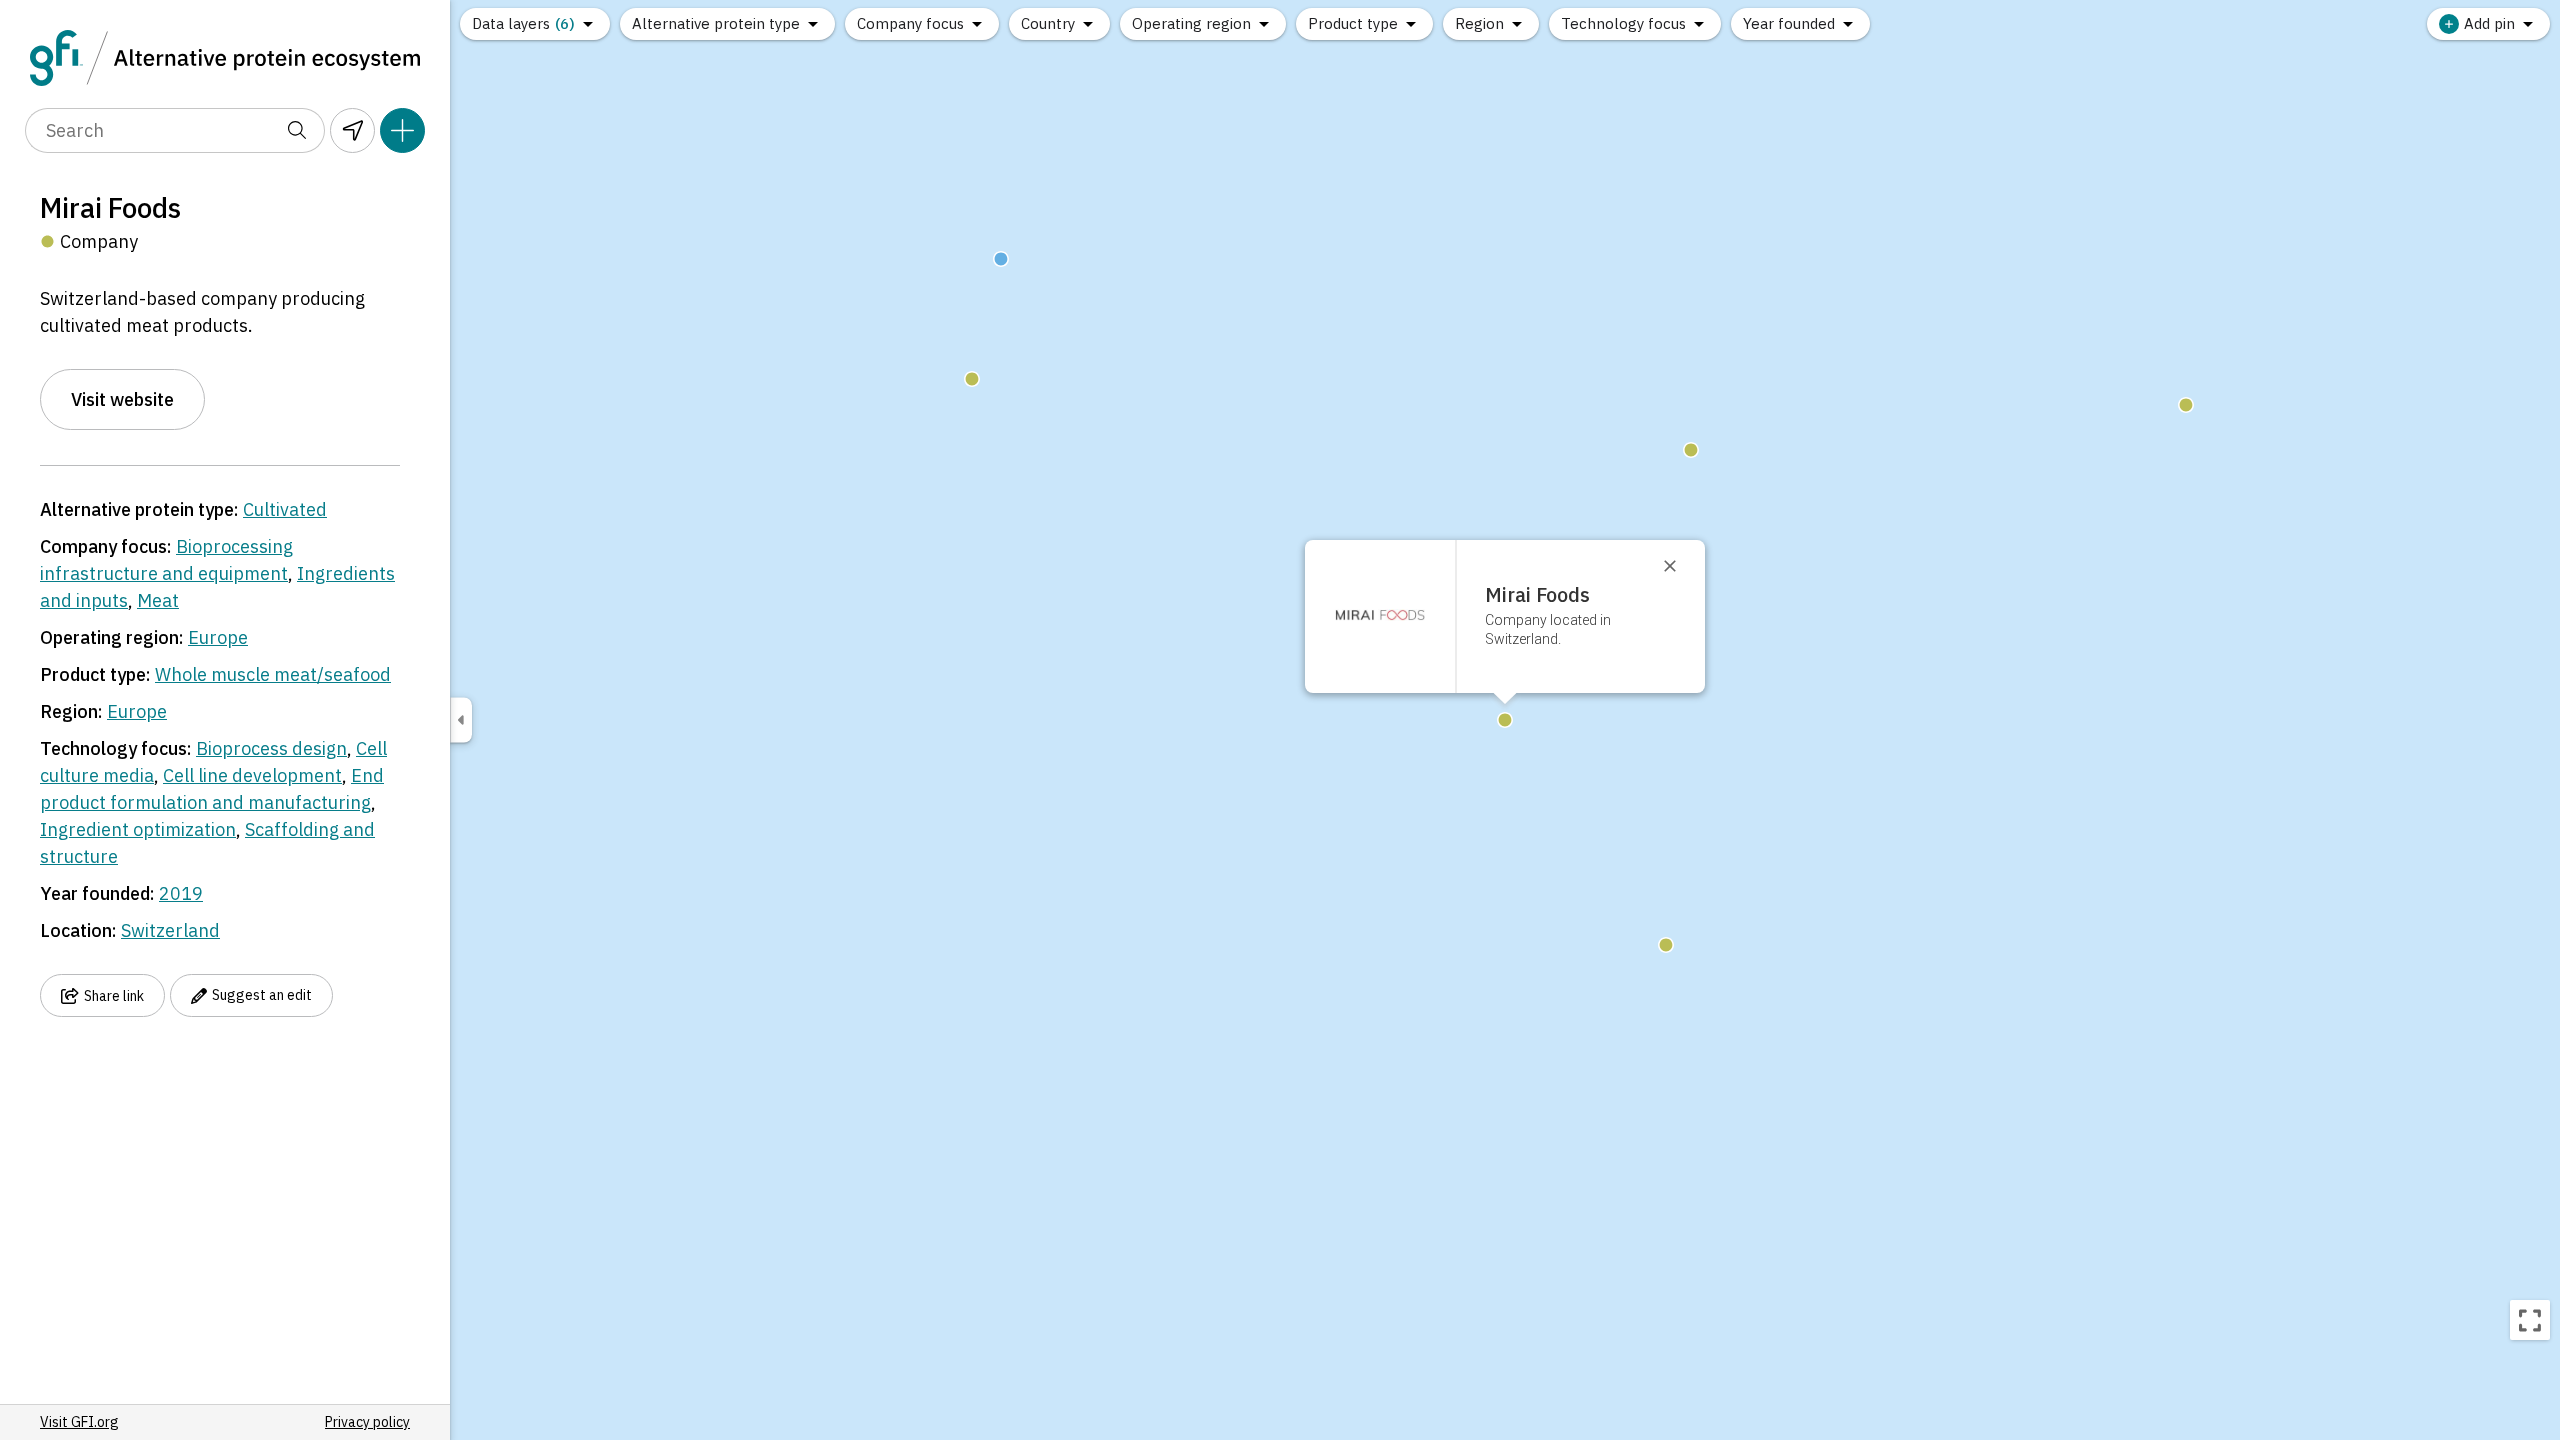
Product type (1353, 23)
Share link (114, 996)
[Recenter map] (2530, 1320)
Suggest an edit (262, 995)
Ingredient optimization (138, 829)
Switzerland (170, 930)
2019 (181, 893)
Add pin (2489, 23)
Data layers (523, 23)
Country (1048, 23)
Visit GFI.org (79, 1422)
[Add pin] (402, 130)
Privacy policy (367, 1422)
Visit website (122, 399)
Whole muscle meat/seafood (273, 674)
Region (1479, 23)
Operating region (1191, 23)
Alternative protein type (716, 23)
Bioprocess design (271, 748)
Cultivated (285, 509)
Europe (218, 637)
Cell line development (252, 775)
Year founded (1789, 23)
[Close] (1679, 566)
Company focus (910, 23)
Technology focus (1623, 23)
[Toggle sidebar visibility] (461, 720)
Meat (158, 600)
